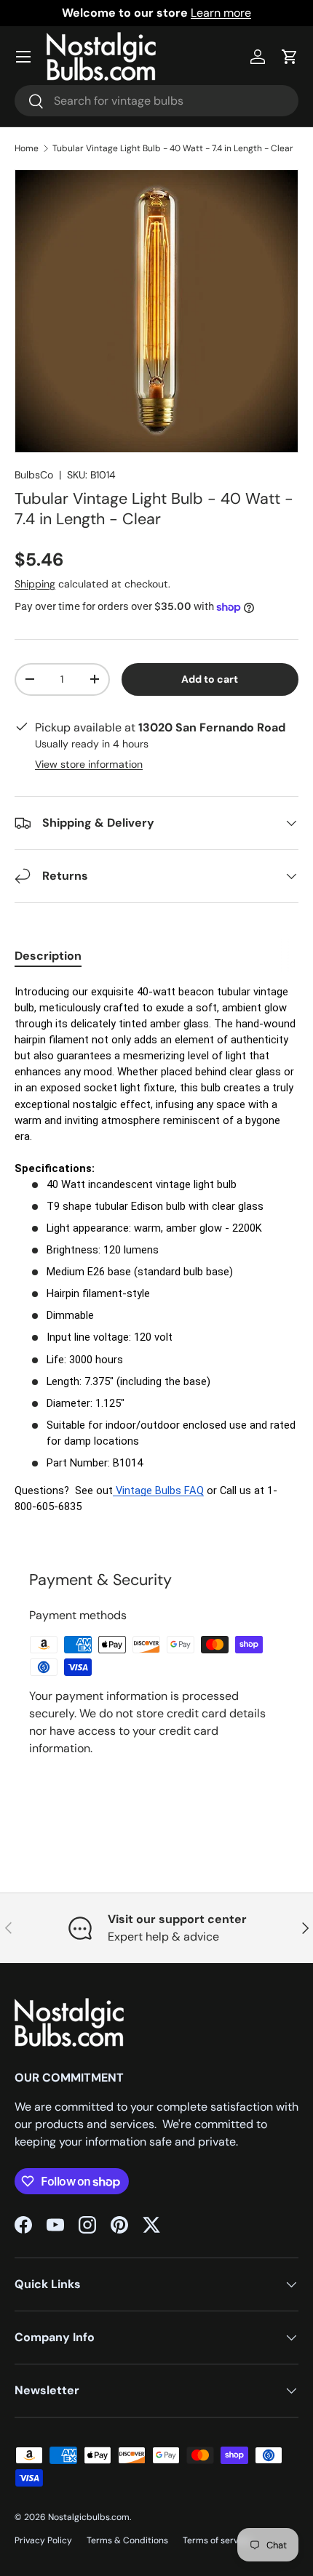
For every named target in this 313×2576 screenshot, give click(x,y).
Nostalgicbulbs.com (89, 2517)
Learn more (221, 13)
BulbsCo (34, 475)
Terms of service (217, 2540)
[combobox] (156, 101)
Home (27, 148)
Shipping (35, 584)
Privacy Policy (43, 2540)
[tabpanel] (156, 1258)
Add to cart (210, 679)
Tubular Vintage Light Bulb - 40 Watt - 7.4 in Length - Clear (173, 148)
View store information (89, 764)
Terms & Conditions (127, 2540)
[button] (290, 57)
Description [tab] (48, 956)
